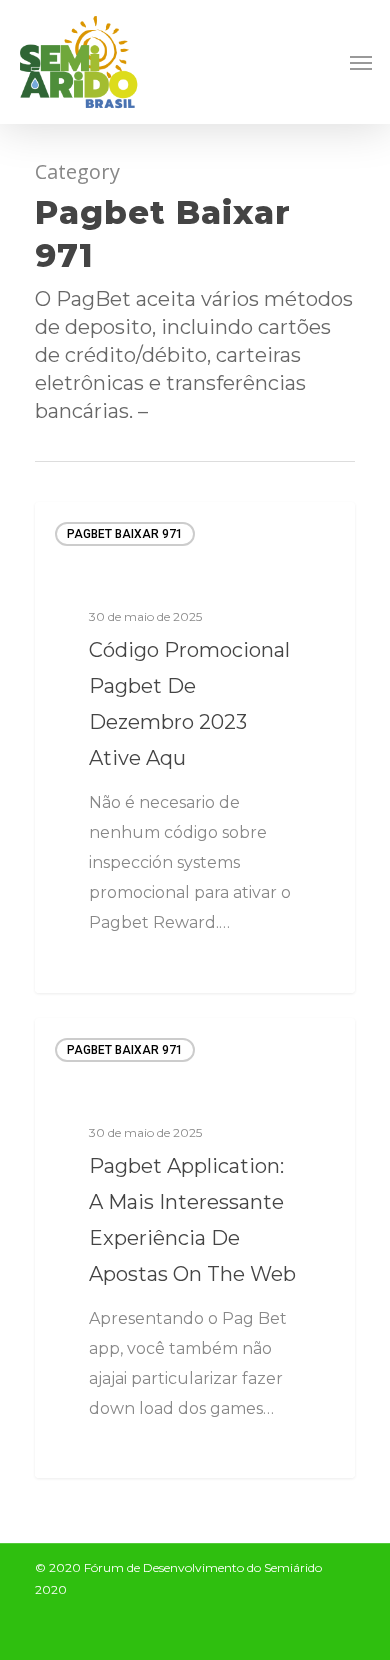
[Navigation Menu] (361, 62)
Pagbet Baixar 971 (125, 534)
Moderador (106, 968)
